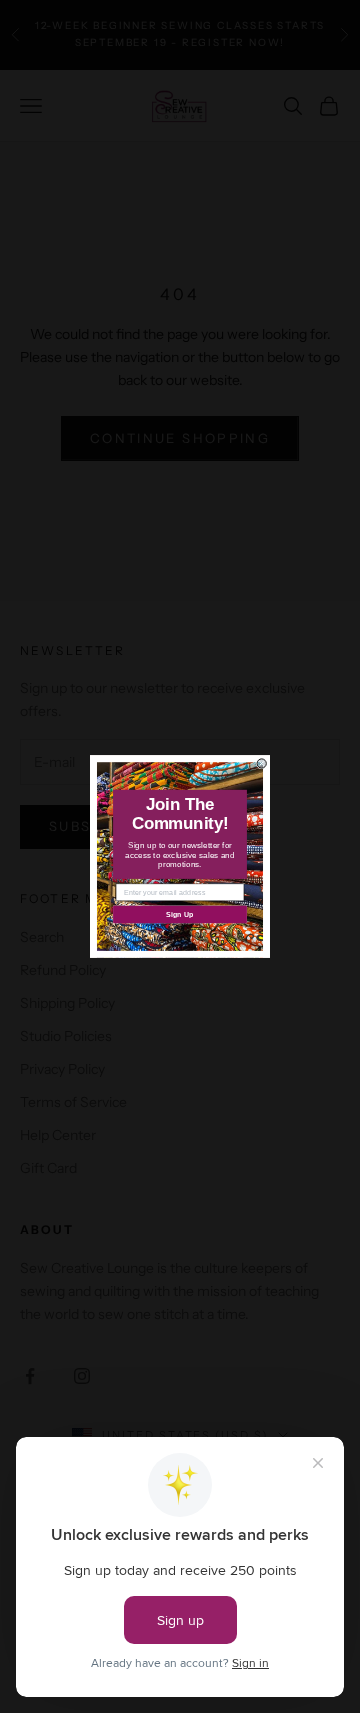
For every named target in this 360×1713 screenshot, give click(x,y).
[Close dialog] (261, 763)
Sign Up (180, 914)
